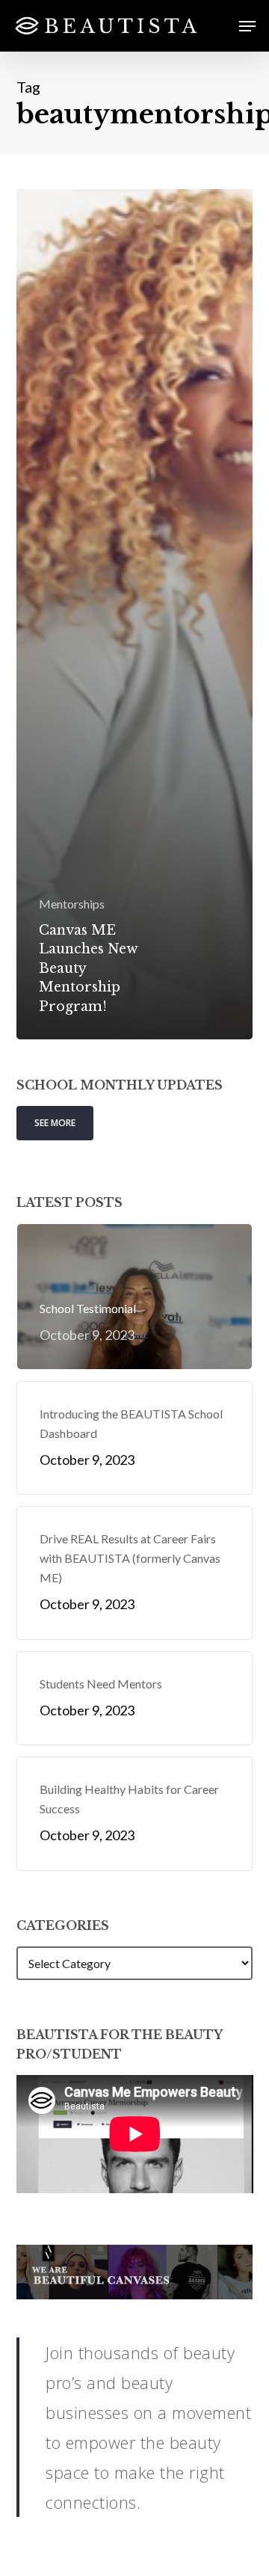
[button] (247, 26)
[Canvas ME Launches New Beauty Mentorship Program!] (135, 614)
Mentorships (72, 904)
